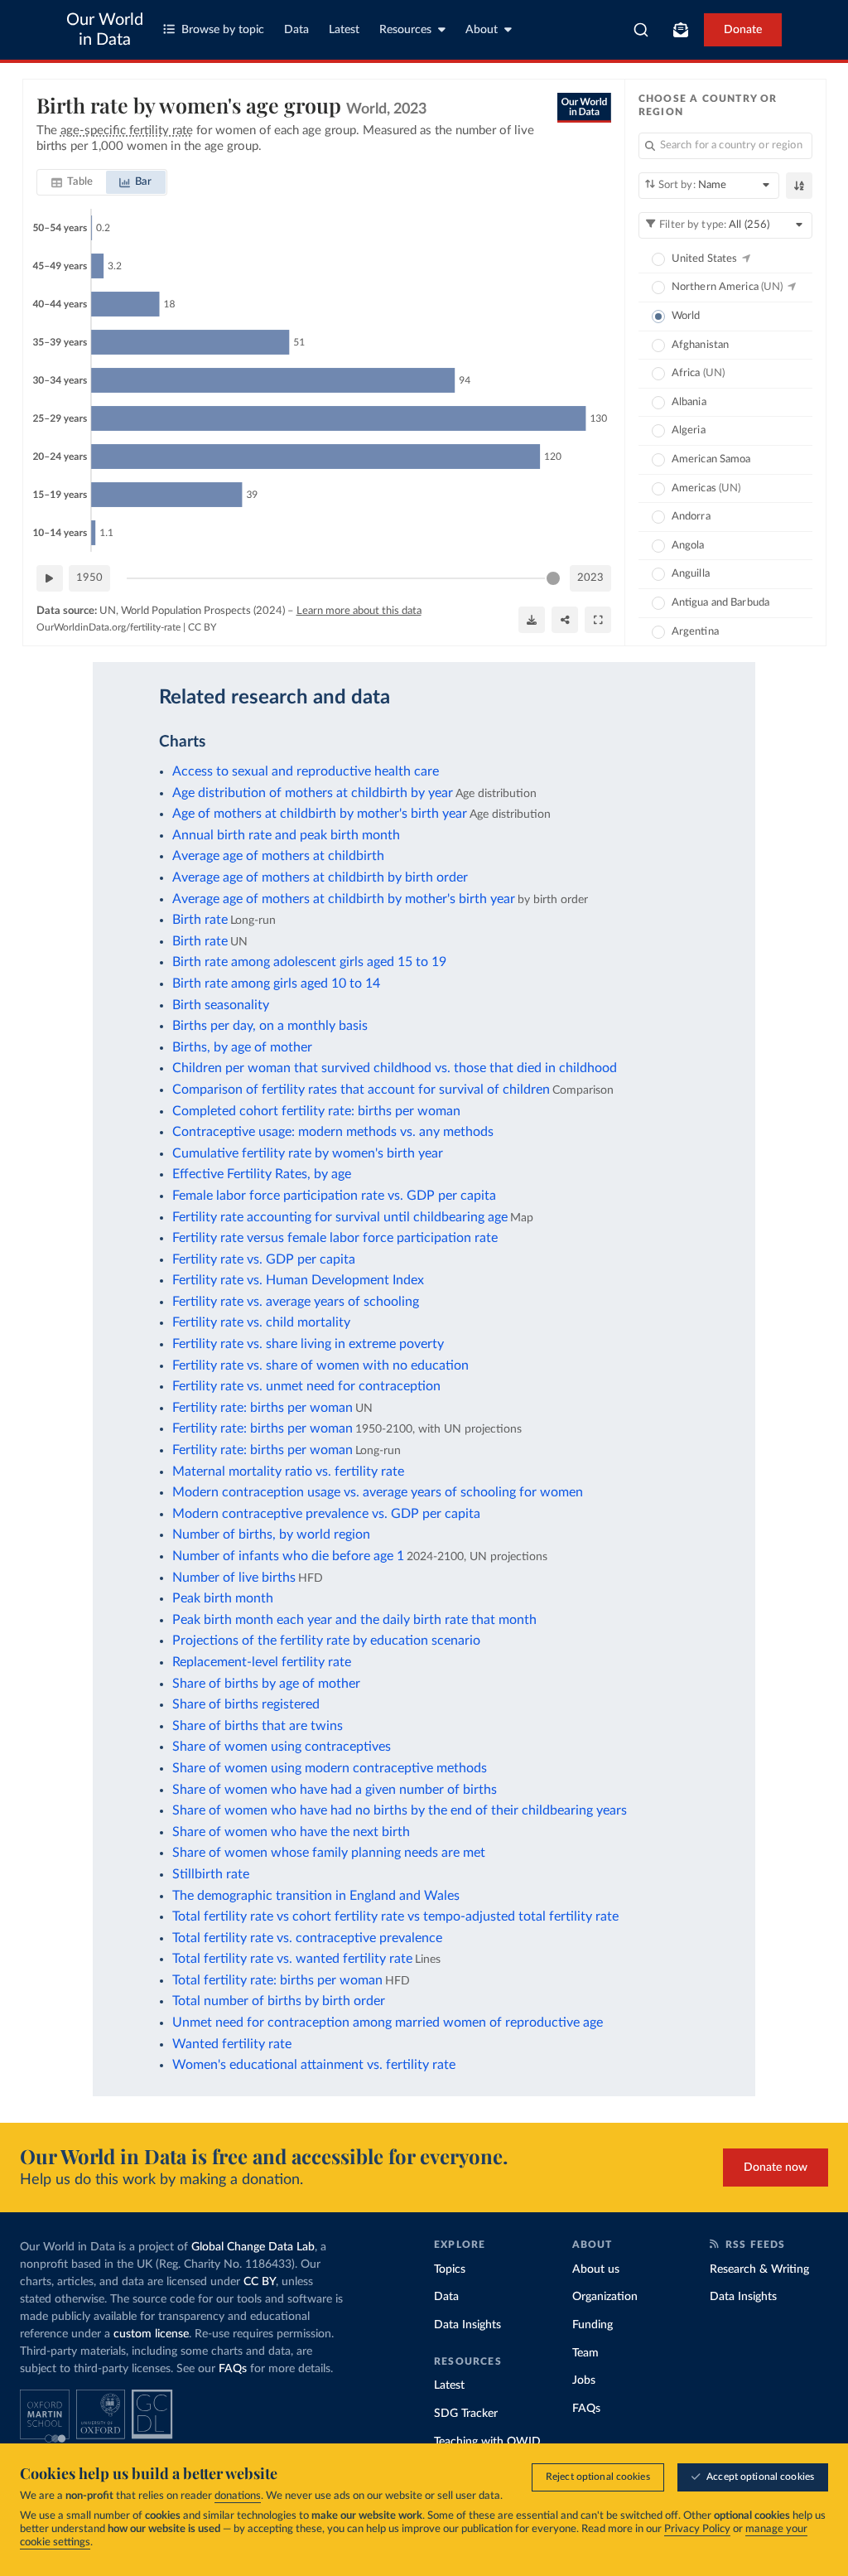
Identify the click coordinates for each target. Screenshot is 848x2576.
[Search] (641, 30)
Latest (344, 30)
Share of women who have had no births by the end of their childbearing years (400, 1810)
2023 (590, 578)
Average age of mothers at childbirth (278, 856)
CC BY (202, 627)
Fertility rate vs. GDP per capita (264, 1259)
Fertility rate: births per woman (263, 1408)
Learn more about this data (359, 611)
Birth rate (200, 920)
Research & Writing (759, 2269)
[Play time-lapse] (50, 578)
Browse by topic (223, 30)
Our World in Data (105, 30)
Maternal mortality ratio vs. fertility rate (288, 1472)
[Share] (565, 620)
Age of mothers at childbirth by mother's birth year (320, 814)
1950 (89, 578)
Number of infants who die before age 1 (288, 1556)
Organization (605, 2297)
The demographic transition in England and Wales (316, 1896)
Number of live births (234, 1578)
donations (238, 2496)
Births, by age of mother (242, 1047)
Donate (743, 30)
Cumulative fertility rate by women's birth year (308, 1153)
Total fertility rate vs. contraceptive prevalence (307, 1938)
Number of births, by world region (271, 1534)
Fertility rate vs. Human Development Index (298, 1280)
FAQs (233, 2369)
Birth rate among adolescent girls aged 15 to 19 (309, 962)
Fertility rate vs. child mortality (261, 1322)
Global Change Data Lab (253, 2247)
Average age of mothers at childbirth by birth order (320, 877)
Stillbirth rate (211, 1874)
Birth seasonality (221, 1005)
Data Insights (467, 2325)
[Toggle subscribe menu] (681, 30)
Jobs (584, 2380)
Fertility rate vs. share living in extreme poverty (308, 1344)
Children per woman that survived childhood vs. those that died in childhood (395, 1068)
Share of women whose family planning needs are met (329, 1853)
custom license (151, 2334)
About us (596, 2269)
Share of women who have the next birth (291, 1832)
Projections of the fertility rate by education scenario (326, 1641)
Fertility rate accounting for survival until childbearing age (340, 1217)
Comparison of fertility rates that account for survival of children (361, 1090)
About (482, 30)
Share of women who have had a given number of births (335, 1790)
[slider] (553, 578)
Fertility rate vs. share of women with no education (320, 1365)
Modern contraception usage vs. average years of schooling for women (378, 1492)
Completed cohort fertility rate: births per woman (316, 1111)
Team (585, 2353)
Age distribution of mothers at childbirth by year (313, 793)
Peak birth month (223, 1598)
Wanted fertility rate (232, 2044)
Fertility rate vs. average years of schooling (296, 1302)
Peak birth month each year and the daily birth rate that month (354, 1620)
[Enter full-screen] (598, 620)
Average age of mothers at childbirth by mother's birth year (344, 899)
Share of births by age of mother (266, 1684)
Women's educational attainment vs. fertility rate (314, 2065)
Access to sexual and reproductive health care (306, 771)
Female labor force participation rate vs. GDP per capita (334, 1196)
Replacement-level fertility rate (262, 1662)
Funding (593, 2325)
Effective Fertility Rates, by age (262, 1174)
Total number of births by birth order (279, 2001)
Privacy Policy (697, 2529)
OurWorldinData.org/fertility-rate (108, 627)
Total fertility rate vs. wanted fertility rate (292, 1959)
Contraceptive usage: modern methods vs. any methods (333, 1132)
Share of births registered (246, 1704)
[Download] (532, 620)
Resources (405, 30)
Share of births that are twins (258, 1726)
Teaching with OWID (487, 2442)
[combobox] (641, 30)
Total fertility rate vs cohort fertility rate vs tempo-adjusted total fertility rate (395, 1916)
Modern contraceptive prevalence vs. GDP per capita (326, 1514)
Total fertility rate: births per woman (277, 1980)
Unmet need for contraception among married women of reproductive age (388, 2023)
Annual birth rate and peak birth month (286, 835)
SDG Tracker (466, 2414)
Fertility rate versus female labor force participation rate (335, 1238)
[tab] (72, 182)
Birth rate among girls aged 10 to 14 (276, 984)
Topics (450, 2269)
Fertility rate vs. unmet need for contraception (306, 1386)
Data (296, 30)
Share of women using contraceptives (282, 1747)
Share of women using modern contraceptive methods (330, 1768)
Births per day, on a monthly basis (270, 1026)
